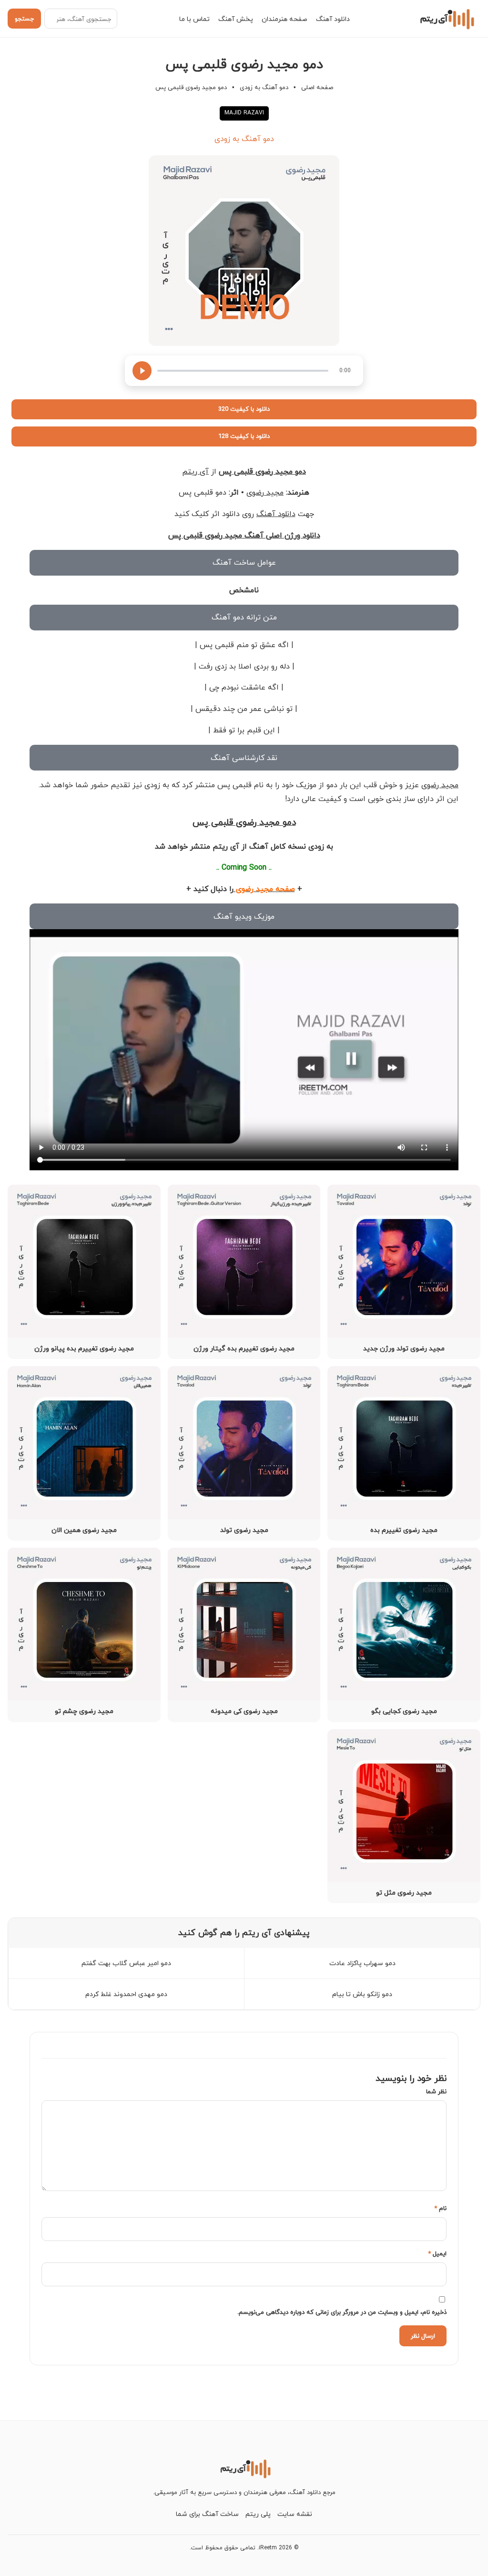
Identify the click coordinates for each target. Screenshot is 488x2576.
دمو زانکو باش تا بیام (362, 1994)
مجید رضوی (265, 492)
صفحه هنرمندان (285, 19)
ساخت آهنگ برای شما (207, 2514)
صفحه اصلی (317, 87)
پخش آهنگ (236, 19)
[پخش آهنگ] (142, 371)
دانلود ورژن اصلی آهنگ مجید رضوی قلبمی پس (244, 535)
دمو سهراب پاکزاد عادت (362, 1963)
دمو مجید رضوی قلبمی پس (262, 471)
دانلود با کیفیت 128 (244, 436)
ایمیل (437, 2253)
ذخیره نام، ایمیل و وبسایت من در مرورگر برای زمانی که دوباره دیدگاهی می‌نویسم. (342, 2312)
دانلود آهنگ (333, 19)
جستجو (24, 19)
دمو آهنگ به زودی (264, 87)
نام (440, 2208)
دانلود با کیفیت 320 (244, 409)
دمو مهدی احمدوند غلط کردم (126, 1994)
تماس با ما (194, 19)
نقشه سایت (295, 2514)
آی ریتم (195, 471)
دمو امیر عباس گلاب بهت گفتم (126, 1963)
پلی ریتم (258, 2514)
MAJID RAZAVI (244, 113)
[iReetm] (446, 19)
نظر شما (436, 2091)
